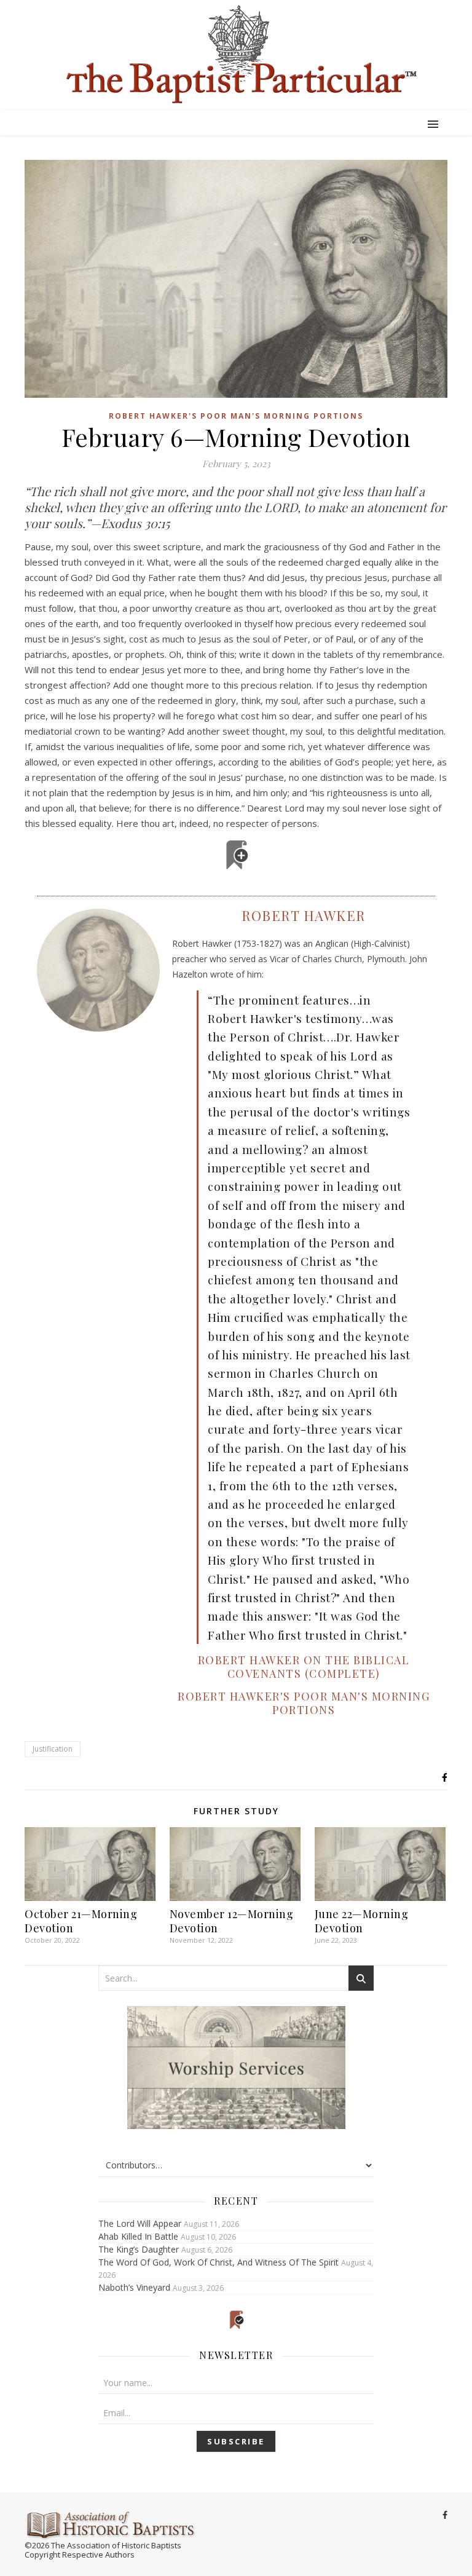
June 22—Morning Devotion (362, 1921)
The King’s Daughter (139, 2249)
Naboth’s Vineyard (134, 2287)
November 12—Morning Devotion (232, 1921)
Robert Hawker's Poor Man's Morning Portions (236, 416)
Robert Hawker (304, 915)
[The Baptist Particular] (236, 54)
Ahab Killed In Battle (138, 2236)
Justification (53, 1749)
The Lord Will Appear (140, 2223)
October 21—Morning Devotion (81, 1921)
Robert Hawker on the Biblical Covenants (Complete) (304, 1667)
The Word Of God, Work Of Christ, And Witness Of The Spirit (218, 2262)
